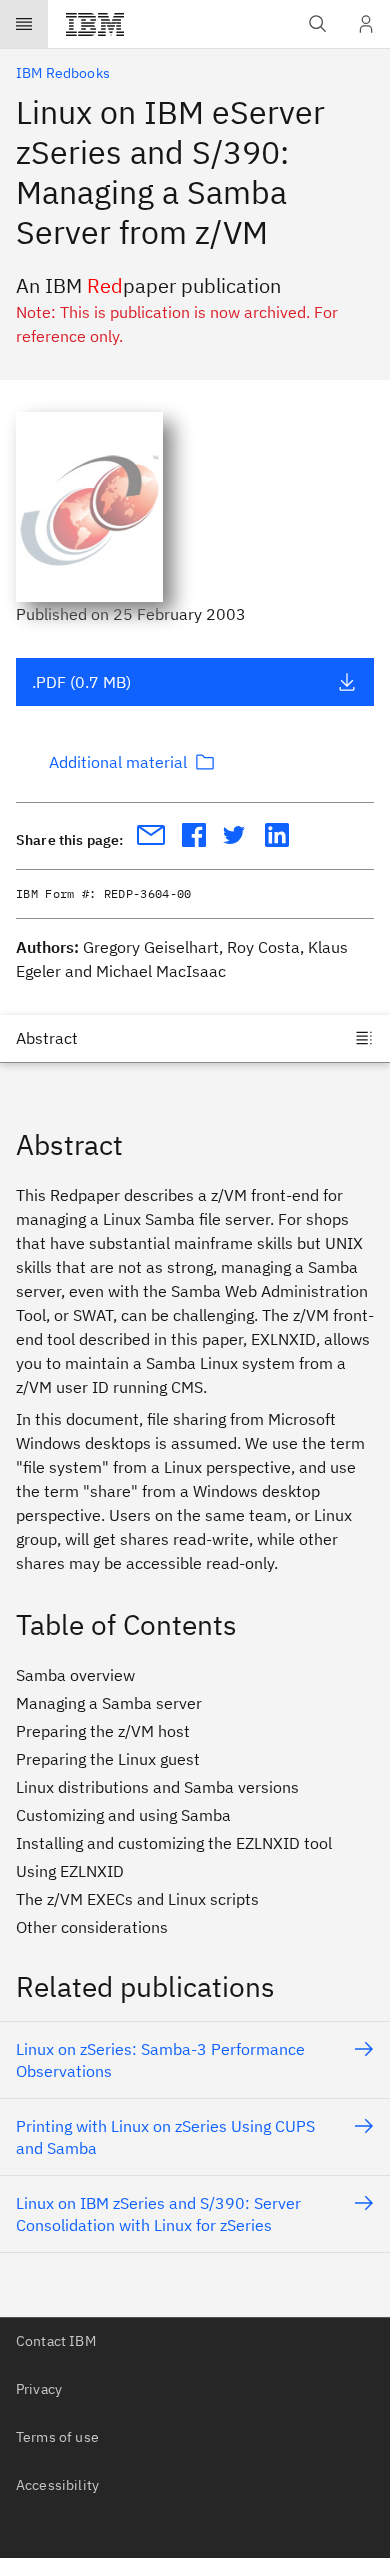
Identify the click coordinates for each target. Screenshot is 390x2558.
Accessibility (57, 2485)
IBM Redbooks (63, 73)
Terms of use (57, 2437)
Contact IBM (56, 2341)
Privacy (39, 2389)
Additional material (118, 762)
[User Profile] (366, 24)
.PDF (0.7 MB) (81, 682)
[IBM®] (95, 24)
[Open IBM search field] (318, 24)
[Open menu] (24, 24)
